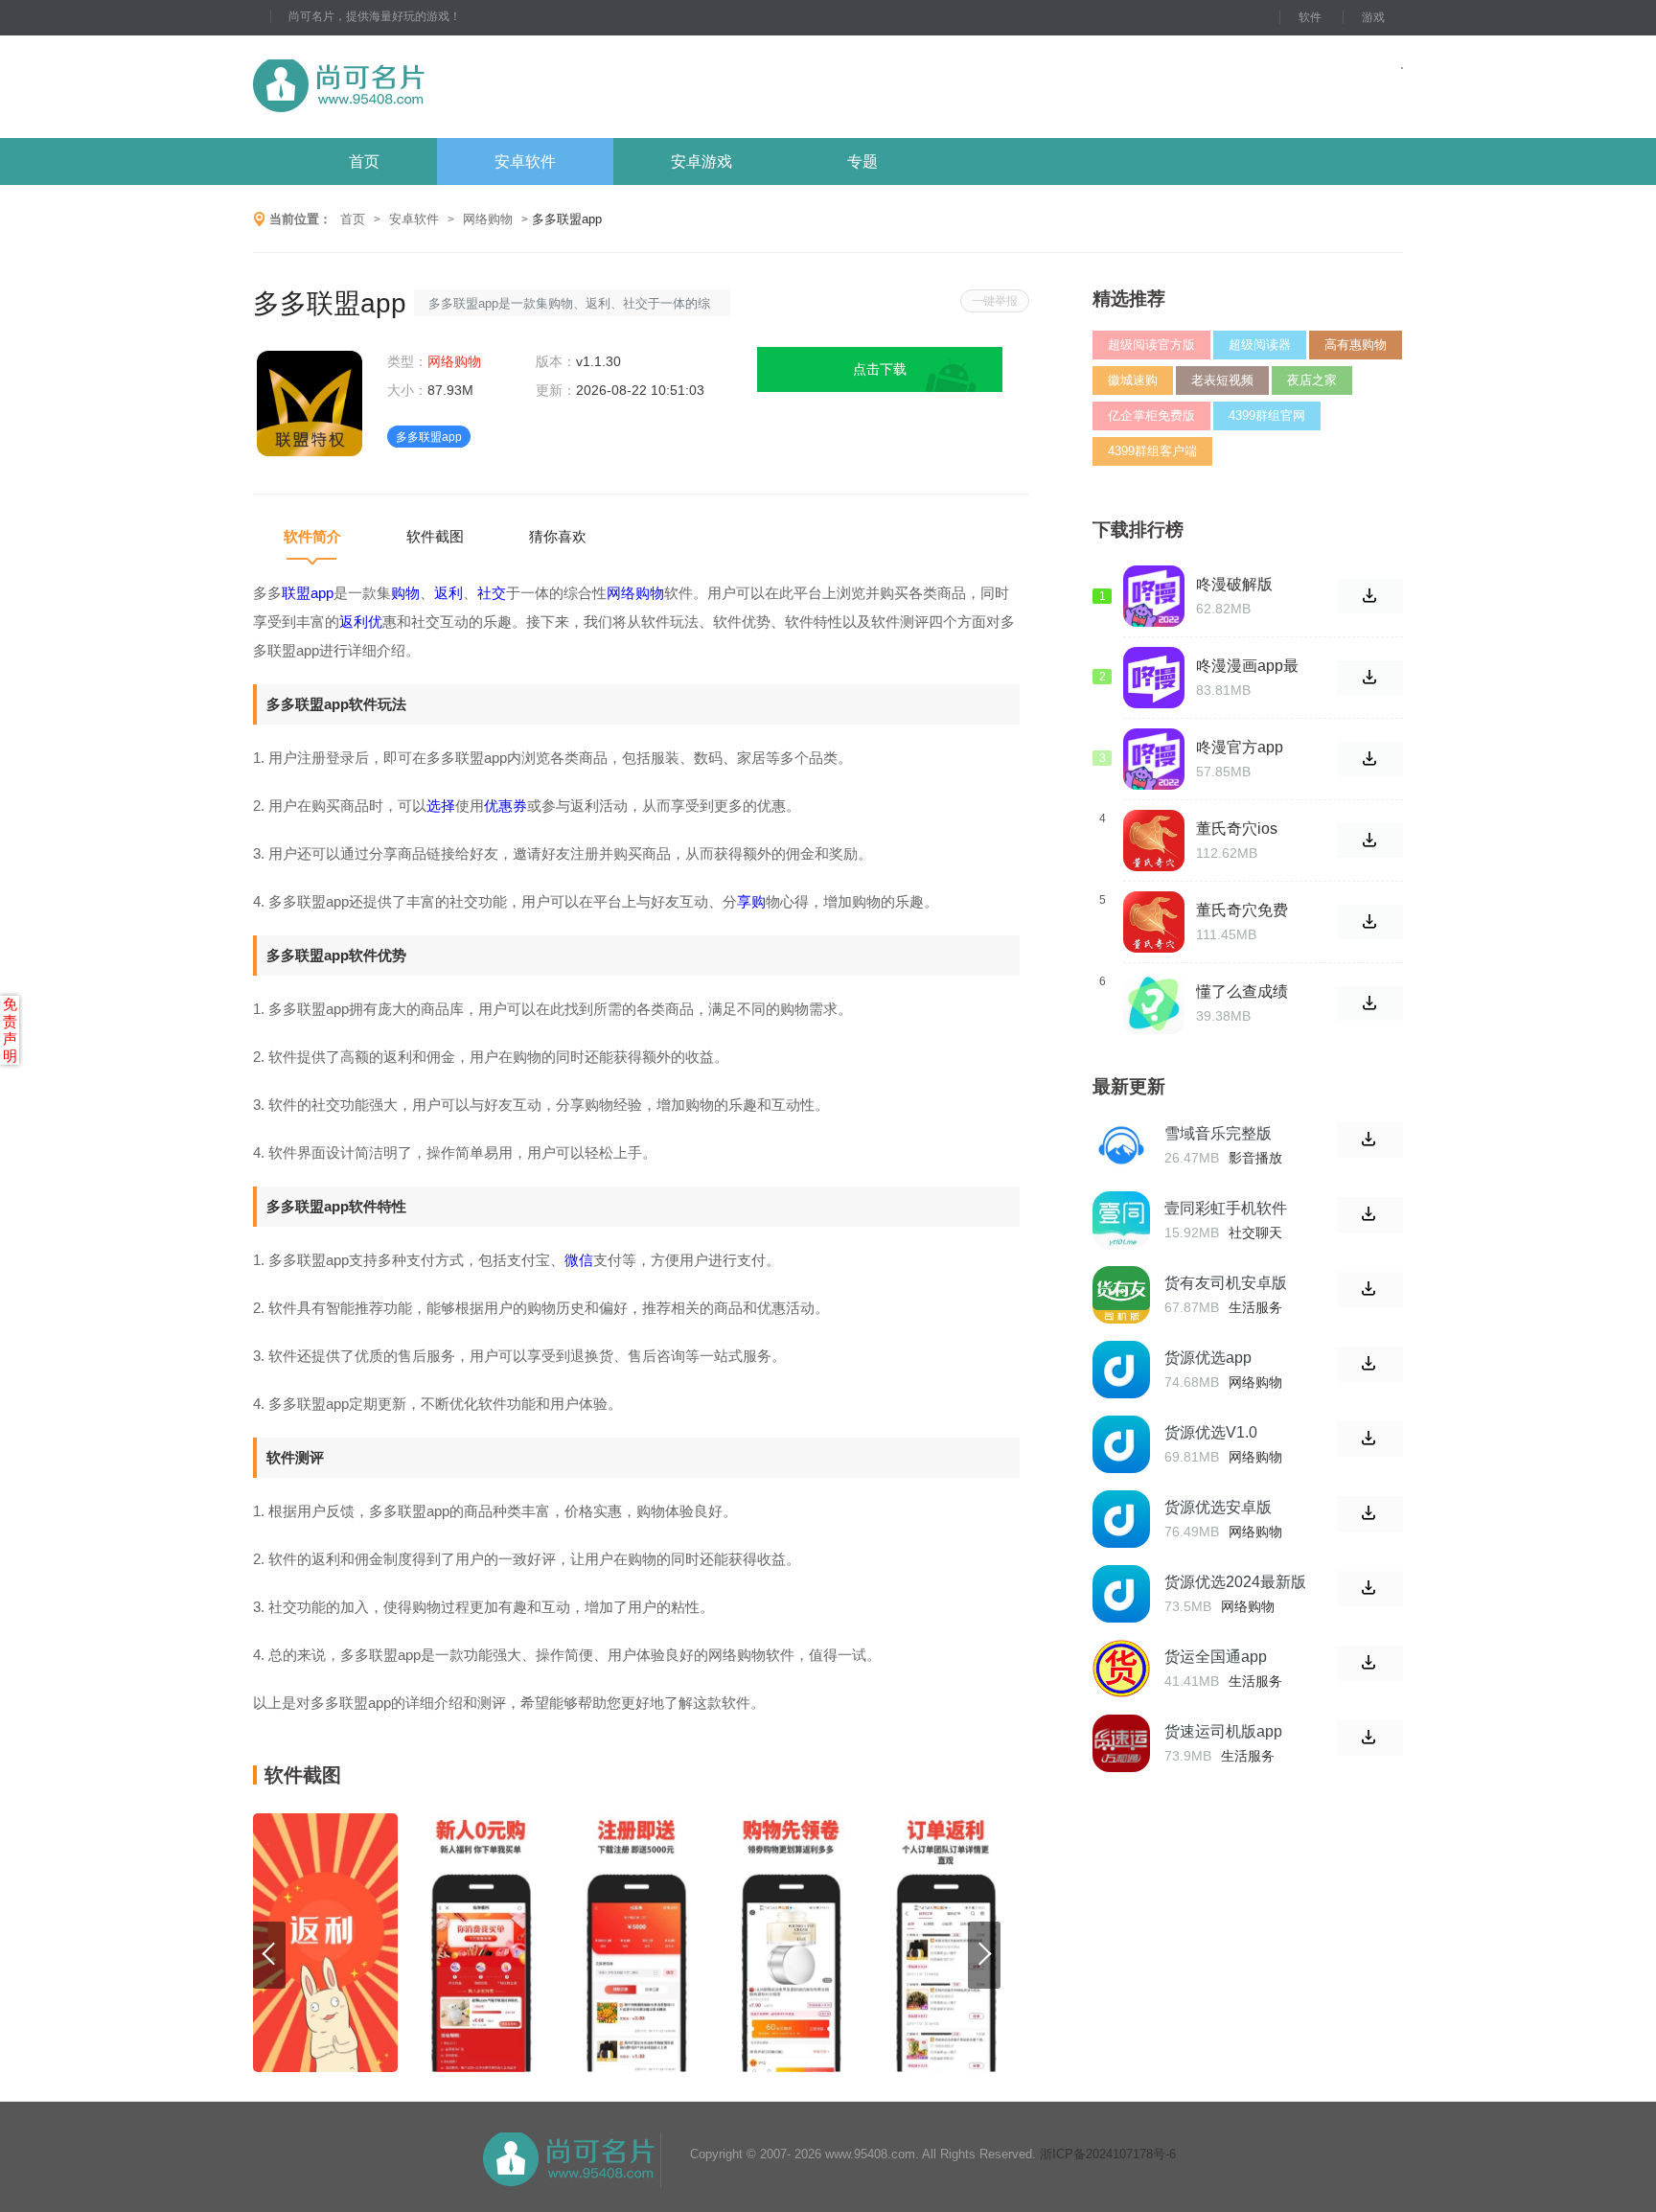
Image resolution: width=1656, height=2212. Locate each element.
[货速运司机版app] (1121, 1743)
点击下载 (880, 369)
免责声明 (10, 1030)
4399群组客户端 (1152, 451)
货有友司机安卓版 (1226, 1283)
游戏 (1373, 17)
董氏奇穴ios (1237, 829)
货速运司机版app (1223, 1731)
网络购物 (488, 219)
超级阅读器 (1260, 345)
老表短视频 (1222, 380)
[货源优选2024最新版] (1121, 1594)
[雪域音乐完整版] (1121, 1145)
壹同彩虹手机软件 (1226, 1208)
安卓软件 (525, 161)
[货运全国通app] (1121, 1669)
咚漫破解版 (1234, 584)
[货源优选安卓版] (1121, 1519)
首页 (364, 161)
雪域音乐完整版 (1218, 1133)
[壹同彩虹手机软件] (1121, 1220)
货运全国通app (1216, 1657)
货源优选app (1208, 1358)
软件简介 (312, 536)
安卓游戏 (701, 161)
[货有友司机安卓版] (1121, 1295)
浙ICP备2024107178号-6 (1108, 2154)
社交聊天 (1255, 1233)
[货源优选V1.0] (1121, 1444)
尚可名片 (444, 87)
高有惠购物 (1356, 345)
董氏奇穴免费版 (1242, 910)
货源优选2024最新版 (1235, 1582)
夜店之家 (1312, 380)
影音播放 (1255, 1158)
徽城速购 (1133, 380)
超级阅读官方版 (1151, 345)
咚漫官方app (1240, 747)
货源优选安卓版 (1218, 1507)
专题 (862, 161)
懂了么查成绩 (1242, 991)
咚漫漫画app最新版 (1247, 666)
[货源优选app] (1121, 1370)
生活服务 (1255, 1307)
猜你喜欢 (558, 536)
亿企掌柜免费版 (1151, 415)
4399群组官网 (1267, 415)
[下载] (1370, 1140)
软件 (1310, 17)
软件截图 (435, 536)
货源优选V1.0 (1211, 1432)
